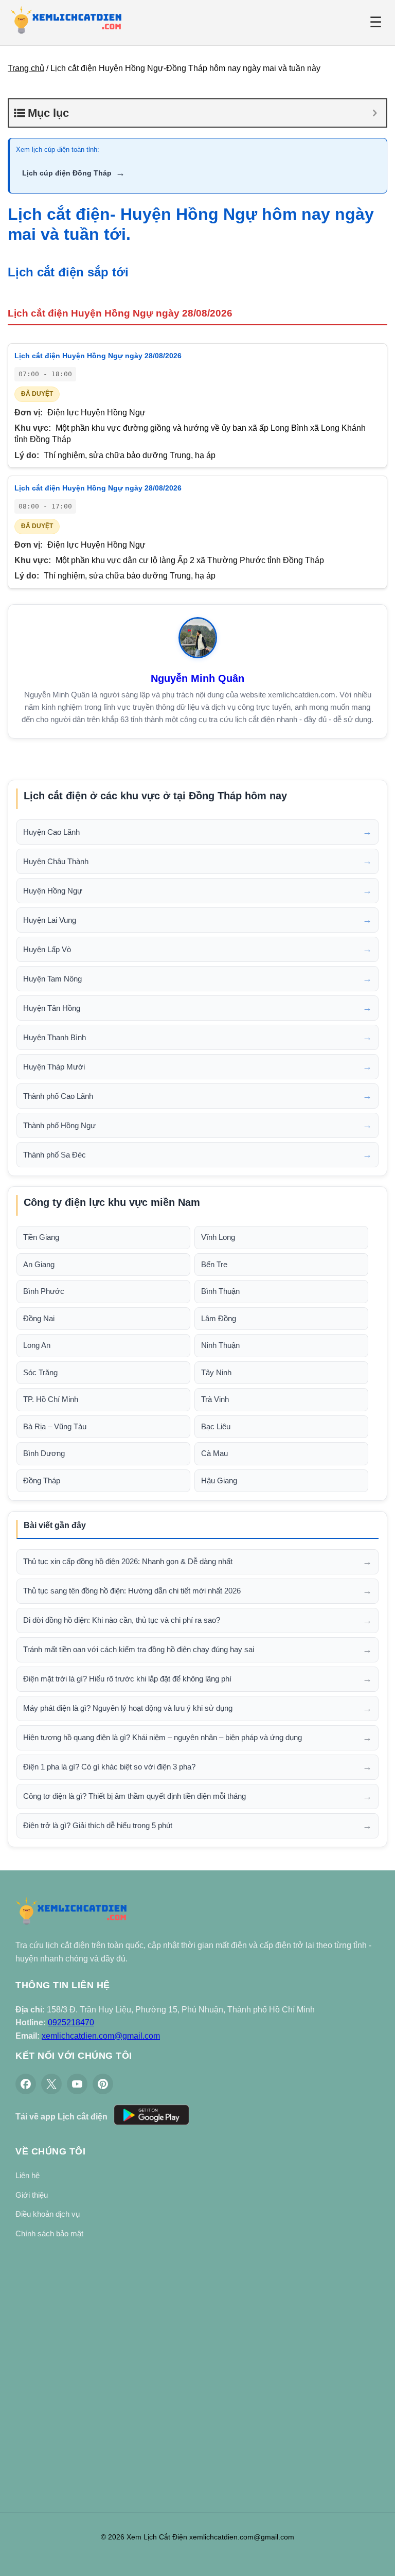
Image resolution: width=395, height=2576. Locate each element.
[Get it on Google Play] (151, 2117)
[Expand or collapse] (375, 113)
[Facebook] (26, 2084)
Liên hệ (28, 2175)
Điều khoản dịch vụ (48, 2214)
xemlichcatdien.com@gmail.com (101, 2036)
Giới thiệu (32, 2195)
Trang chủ (26, 68)
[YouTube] (77, 2084)
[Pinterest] (103, 2084)
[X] (51, 2084)
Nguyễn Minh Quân (197, 678)
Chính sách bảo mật (49, 2233)
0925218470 (71, 2022)
